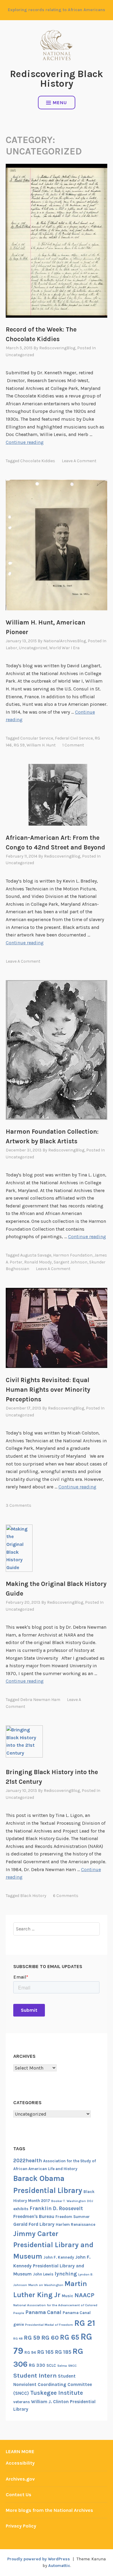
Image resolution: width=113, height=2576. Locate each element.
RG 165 (45, 2352)
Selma (62, 2366)
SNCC (72, 2366)
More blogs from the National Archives (49, 2510)
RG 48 (18, 2339)
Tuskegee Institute (56, 2393)
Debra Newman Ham (40, 1700)
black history (33, 1896)
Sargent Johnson (71, 1262)
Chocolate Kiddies (38, 461)
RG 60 (50, 2338)
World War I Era (64, 648)
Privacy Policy (21, 2526)
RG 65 (70, 2337)
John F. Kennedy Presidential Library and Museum (52, 2266)
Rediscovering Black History (56, 79)
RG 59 (19, 745)
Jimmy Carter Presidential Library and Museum (53, 2245)
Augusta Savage (36, 1255)
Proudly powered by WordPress (39, 2559)
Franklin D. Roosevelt (56, 2208)
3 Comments (19, 1505)
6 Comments (66, 1896)
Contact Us (19, 2495)
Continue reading (25, 442)
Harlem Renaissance (75, 2224)
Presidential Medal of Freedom (49, 2325)
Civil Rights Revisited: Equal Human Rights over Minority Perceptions (48, 1390)
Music (67, 2296)
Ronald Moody (38, 1262)
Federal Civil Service (74, 738)
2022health (28, 2160)
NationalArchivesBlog (65, 641)
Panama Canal (43, 2312)
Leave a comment (79, 461)
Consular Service (37, 738)
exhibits (21, 2209)
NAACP (84, 2295)
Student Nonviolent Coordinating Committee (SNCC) (53, 2385)
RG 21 (85, 2323)
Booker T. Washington (69, 2201)
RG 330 (37, 2365)
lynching (66, 2274)
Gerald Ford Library (34, 2224)
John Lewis (43, 2274)
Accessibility (20, 2463)
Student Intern (35, 2375)
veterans (22, 2402)
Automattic (59, 2566)
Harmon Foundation (73, 1255)
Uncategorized (20, 355)
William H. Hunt (41, 745)
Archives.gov (20, 2479)
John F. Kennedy (59, 2257)
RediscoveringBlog (57, 348)
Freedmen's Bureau (34, 2216)
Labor (11, 648)
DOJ (90, 2201)
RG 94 (30, 2352)
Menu (60, 103)
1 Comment (73, 745)
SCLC (51, 2365)
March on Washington (46, 2285)
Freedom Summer (73, 2217)
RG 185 (63, 2352)
